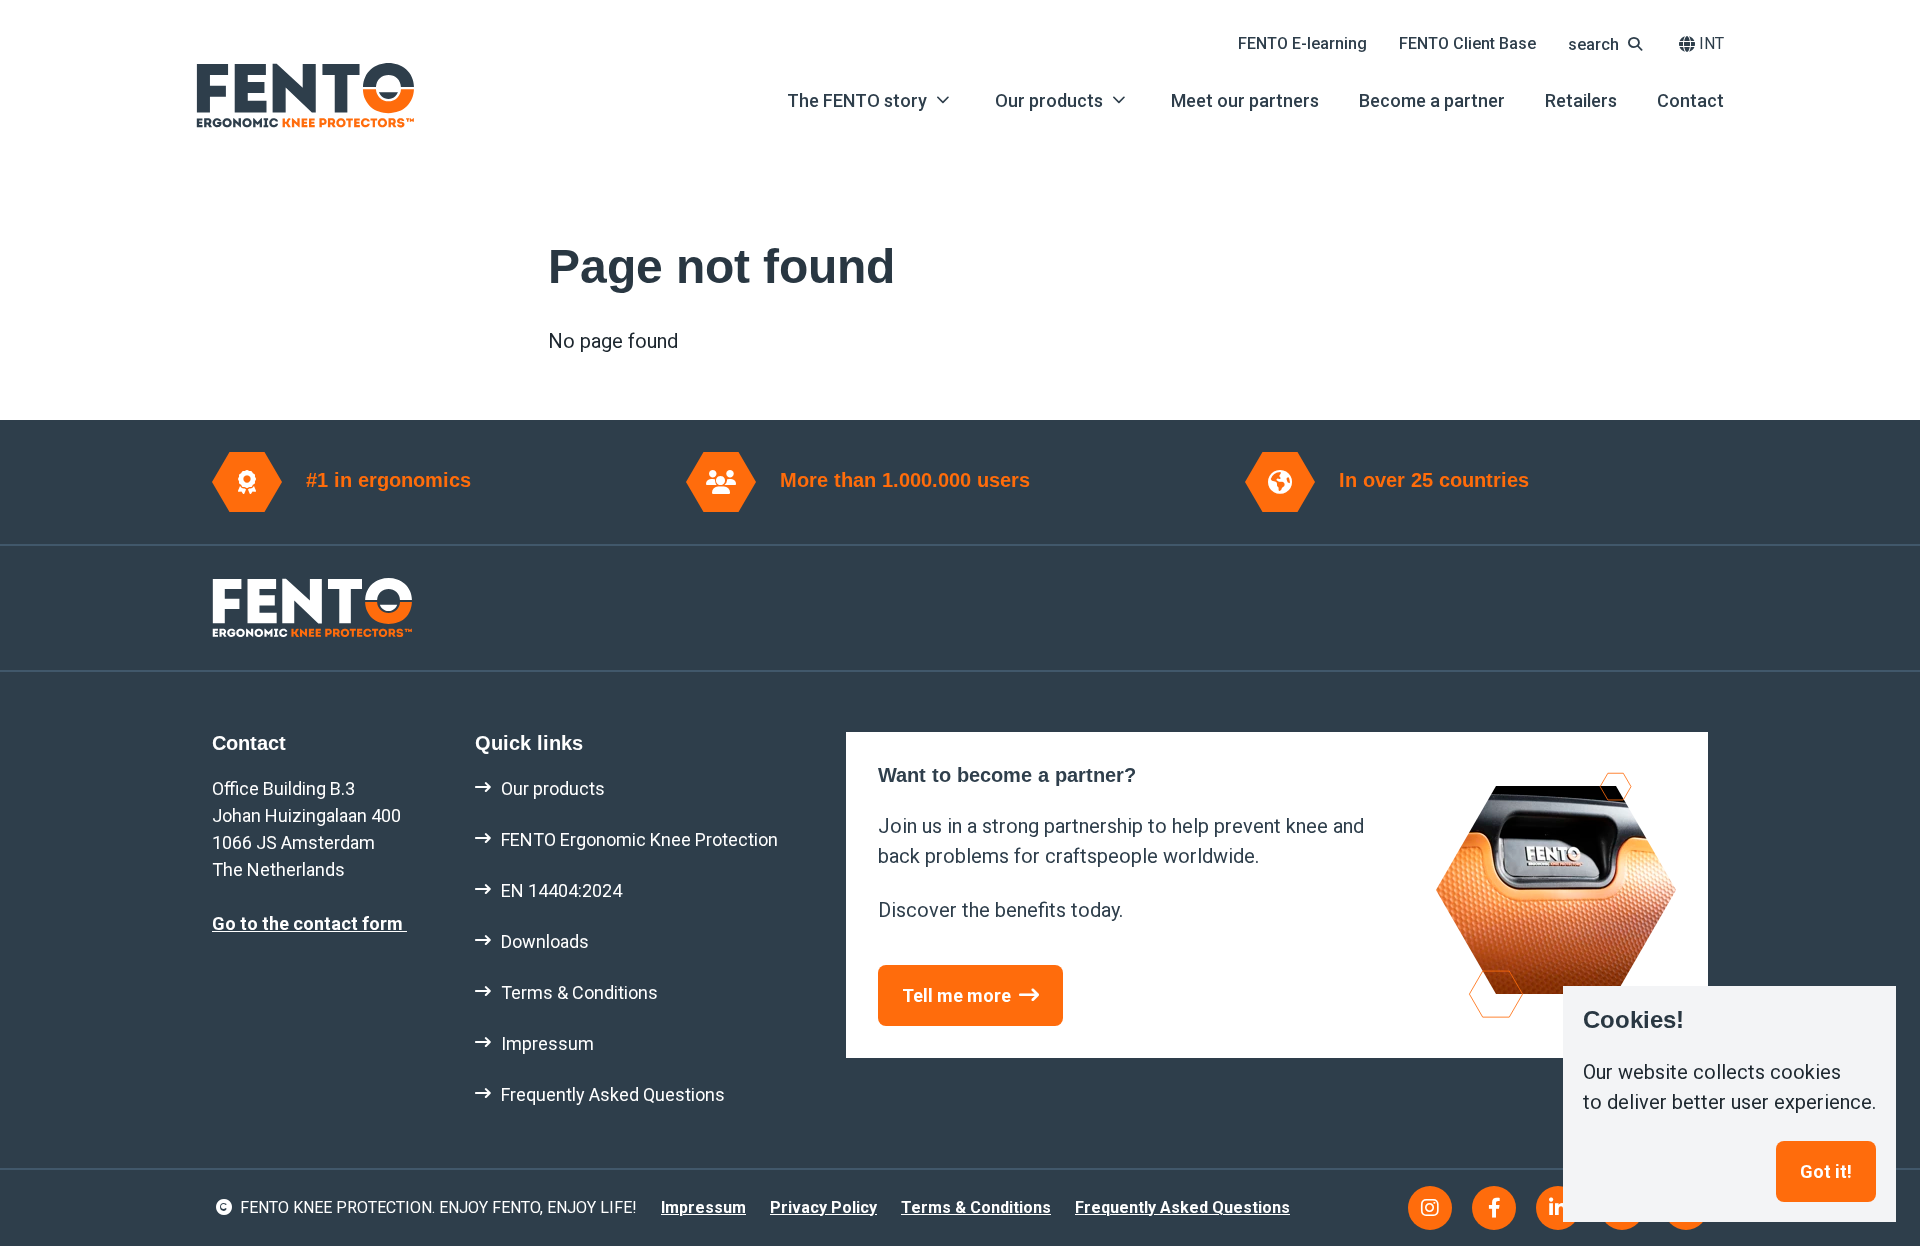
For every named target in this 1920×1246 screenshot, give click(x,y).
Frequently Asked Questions (1182, 1207)
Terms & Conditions (976, 1207)
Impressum (703, 1207)
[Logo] (305, 95)
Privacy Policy (823, 1207)
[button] (1607, 44)
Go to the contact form (309, 923)
